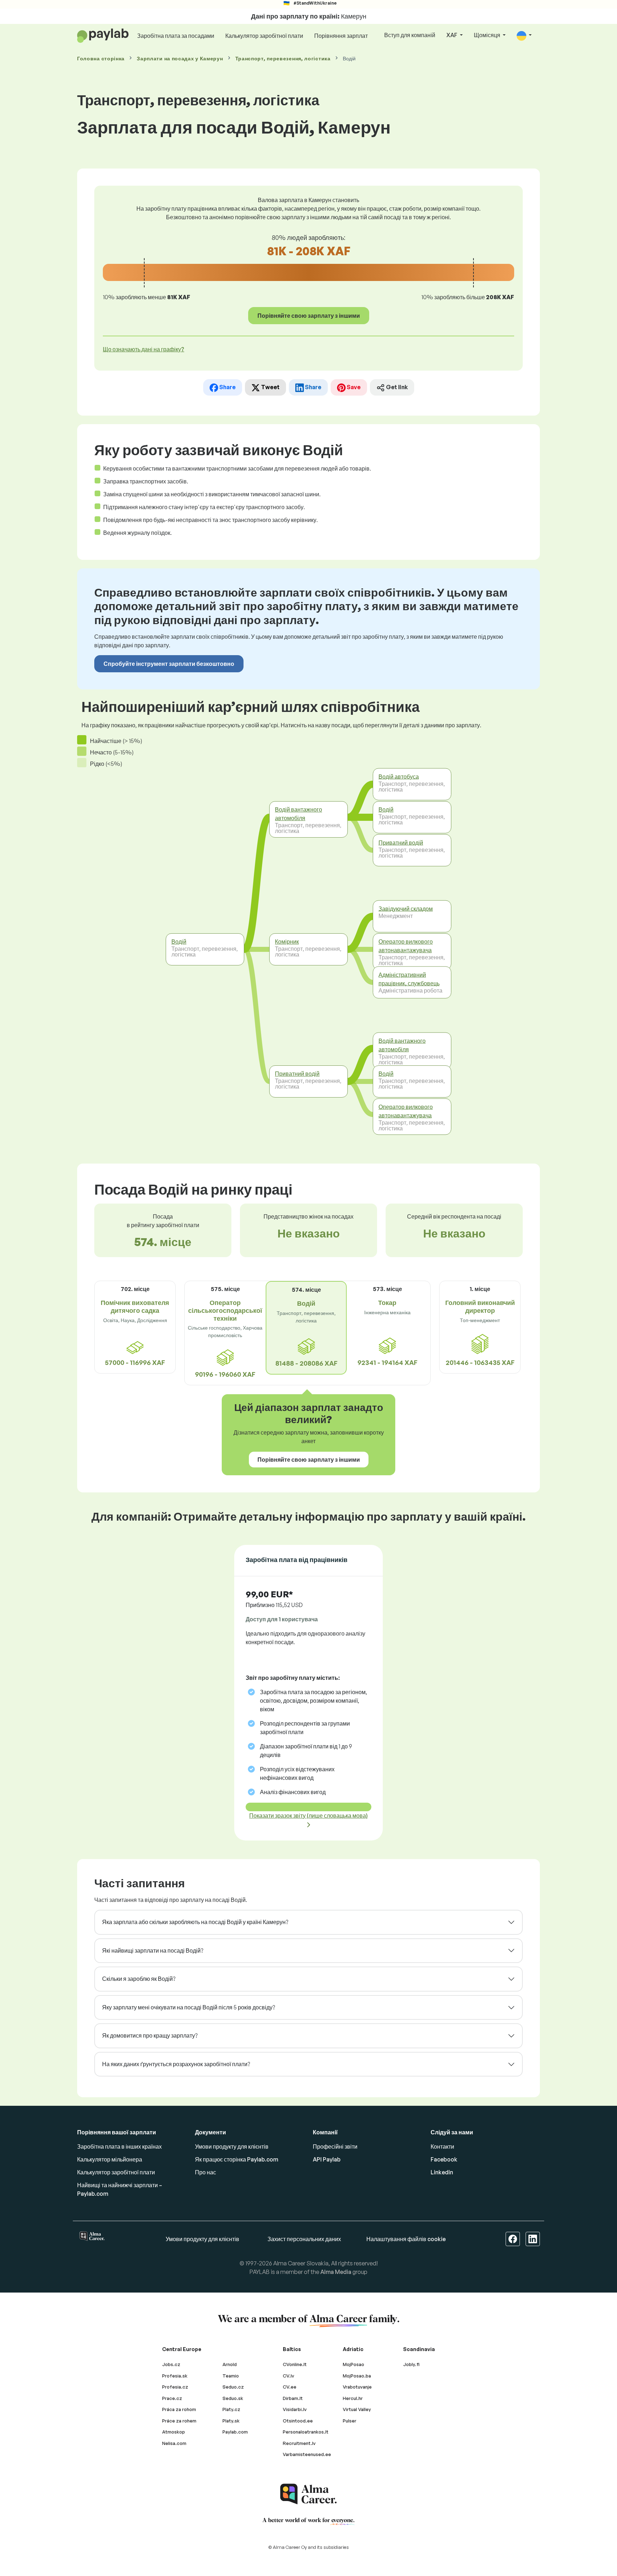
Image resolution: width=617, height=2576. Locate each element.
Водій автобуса (399, 776)
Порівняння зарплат (341, 36)
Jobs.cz (171, 2364)
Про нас (205, 2172)
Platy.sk (231, 2421)
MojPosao (353, 2364)
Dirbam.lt (293, 2398)
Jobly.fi (411, 2364)
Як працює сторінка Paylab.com (237, 2159)
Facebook (444, 2159)
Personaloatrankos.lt (306, 2432)
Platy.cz (231, 2409)
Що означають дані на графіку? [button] (144, 349)
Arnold (230, 2364)
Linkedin (442, 2172)
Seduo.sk (233, 2398)
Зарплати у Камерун (180, 58)
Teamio (231, 2376)
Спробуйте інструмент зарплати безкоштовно (169, 664)
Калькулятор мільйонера (110, 2159)
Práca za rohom (179, 2409)
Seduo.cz (233, 2387)
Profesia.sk (175, 2376)
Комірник (287, 941)
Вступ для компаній (410, 35)
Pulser (350, 2421)
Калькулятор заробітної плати (264, 36)
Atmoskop (174, 2432)
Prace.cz (172, 2398)
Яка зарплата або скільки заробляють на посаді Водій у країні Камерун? (195, 1922)
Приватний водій (297, 1074)
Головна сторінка (101, 58)
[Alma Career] (308, 2494)
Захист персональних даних (304, 2239)
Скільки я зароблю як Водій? (139, 1979)
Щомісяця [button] (488, 35)
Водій (179, 941)
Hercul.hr (353, 2398)
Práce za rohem (179, 2421)
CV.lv (289, 2376)
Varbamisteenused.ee (307, 2454)
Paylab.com (235, 2432)
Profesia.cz (175, 2387)
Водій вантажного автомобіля (299, 814)
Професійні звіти (335, 2146)
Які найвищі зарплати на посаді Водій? (153, 1950)
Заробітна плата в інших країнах (119, 2146)
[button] (524, 36)
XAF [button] (452, 35)
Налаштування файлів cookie (406, 2239)
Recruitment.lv (299, 2443)
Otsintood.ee (298, 2421)
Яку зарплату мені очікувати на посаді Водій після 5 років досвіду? (189, 2007)
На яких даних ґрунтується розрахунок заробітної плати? (176, 2064)
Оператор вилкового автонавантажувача (406, 946)
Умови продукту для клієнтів (232, 2146)
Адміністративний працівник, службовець (409, 979)
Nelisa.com (174, 2443)
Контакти (442, 2146)
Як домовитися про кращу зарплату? (150, 2035)
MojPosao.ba (357, 2376)
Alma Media (336, 2272)
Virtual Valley (357, 2409)
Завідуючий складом (406, 908)
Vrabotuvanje (357, 2387)
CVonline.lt (295, 2364)
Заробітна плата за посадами (176, 36)
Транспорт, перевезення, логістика (283, 58)
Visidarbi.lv (295, 2409)
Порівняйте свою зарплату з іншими (309, 316)
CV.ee (290, 2387)
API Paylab (327, 2159)
